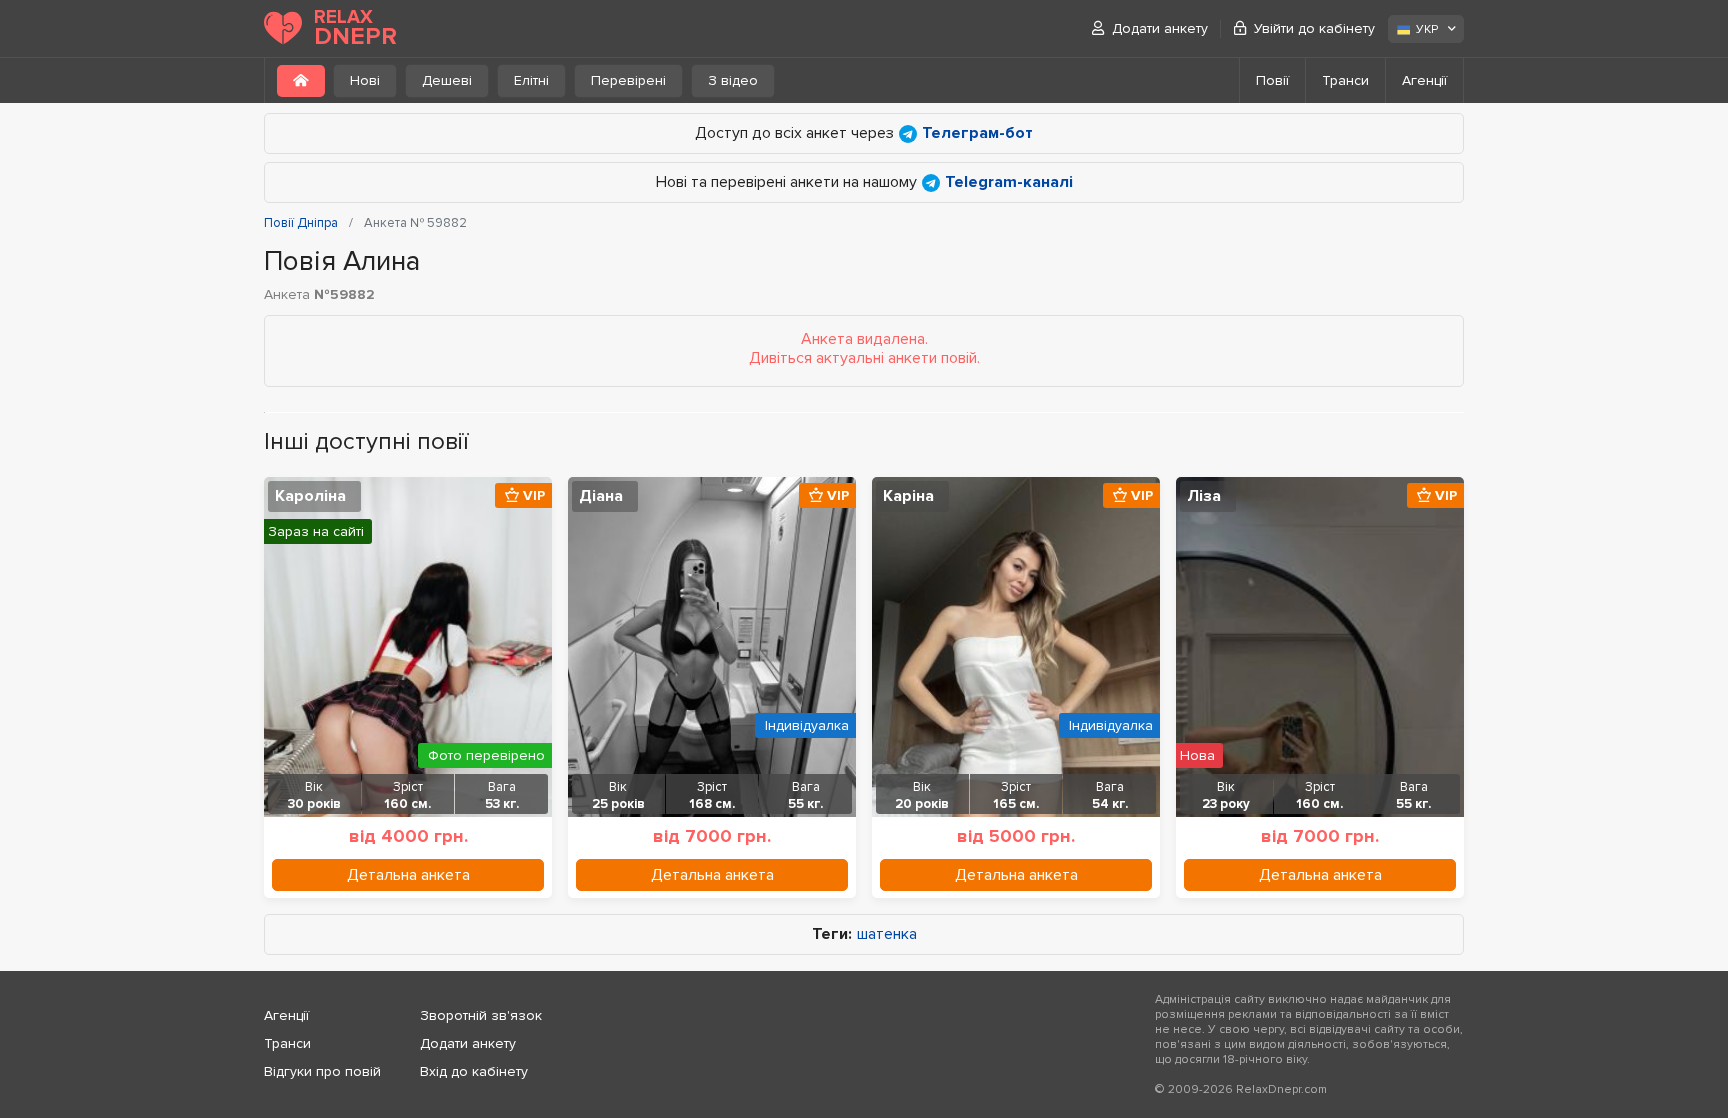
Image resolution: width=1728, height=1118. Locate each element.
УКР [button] (1427, 29)
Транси (1345, 80)
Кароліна (310, 496)
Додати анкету (1160, 28)
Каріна (908, 496)
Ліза (1204, 496)
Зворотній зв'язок (481, 1015)
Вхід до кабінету (474, 1071)
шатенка (887, 934)
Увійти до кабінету (1314, 28)
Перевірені (628, 80)
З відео (733, 80)
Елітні (531, 80)
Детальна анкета (408, 875)
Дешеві (447, 80)
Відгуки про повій (322, 1071)
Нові (365, 80)
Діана (601, 496)
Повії (1272, 80)
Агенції (1424, 80)
